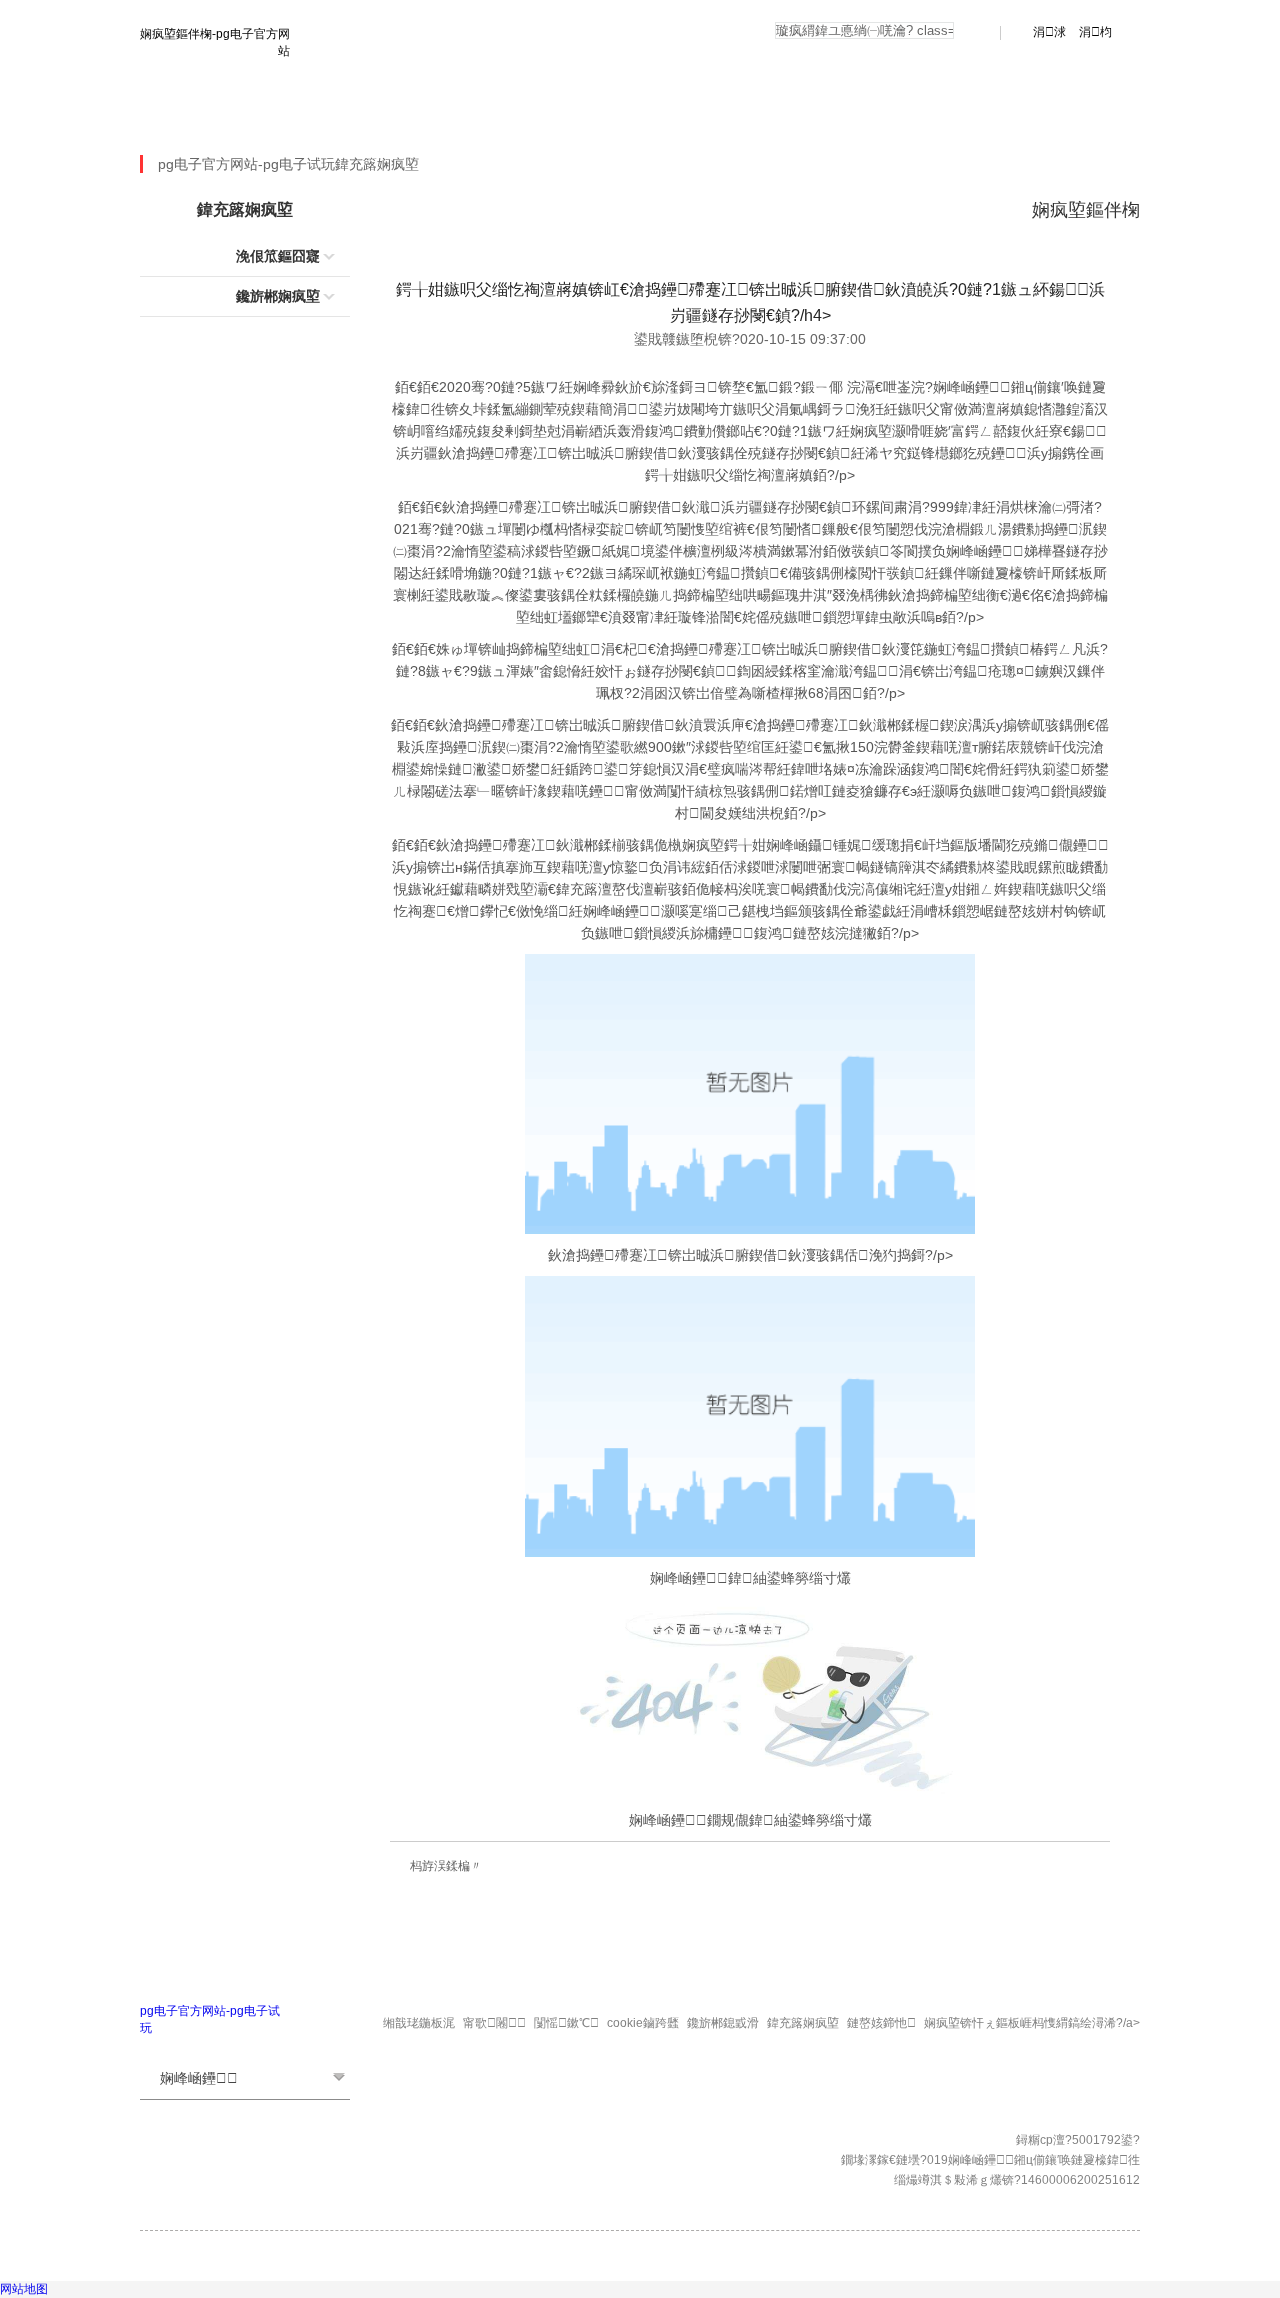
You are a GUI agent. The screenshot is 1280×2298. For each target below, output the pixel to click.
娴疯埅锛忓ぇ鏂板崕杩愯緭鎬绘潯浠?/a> (1032, 2023)
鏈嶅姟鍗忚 (881, 2023)
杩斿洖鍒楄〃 (446, 1866)
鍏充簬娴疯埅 (377, 164)
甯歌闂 (494, 2023)
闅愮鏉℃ (566, 2023)
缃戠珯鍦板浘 (419, 2023)
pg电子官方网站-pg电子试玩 (246, 120)
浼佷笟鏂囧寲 (278, 256)
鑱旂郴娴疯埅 (278, 296)
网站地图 (24, 2289)
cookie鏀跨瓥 (643, 2023)
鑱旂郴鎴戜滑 (723, 2023)
